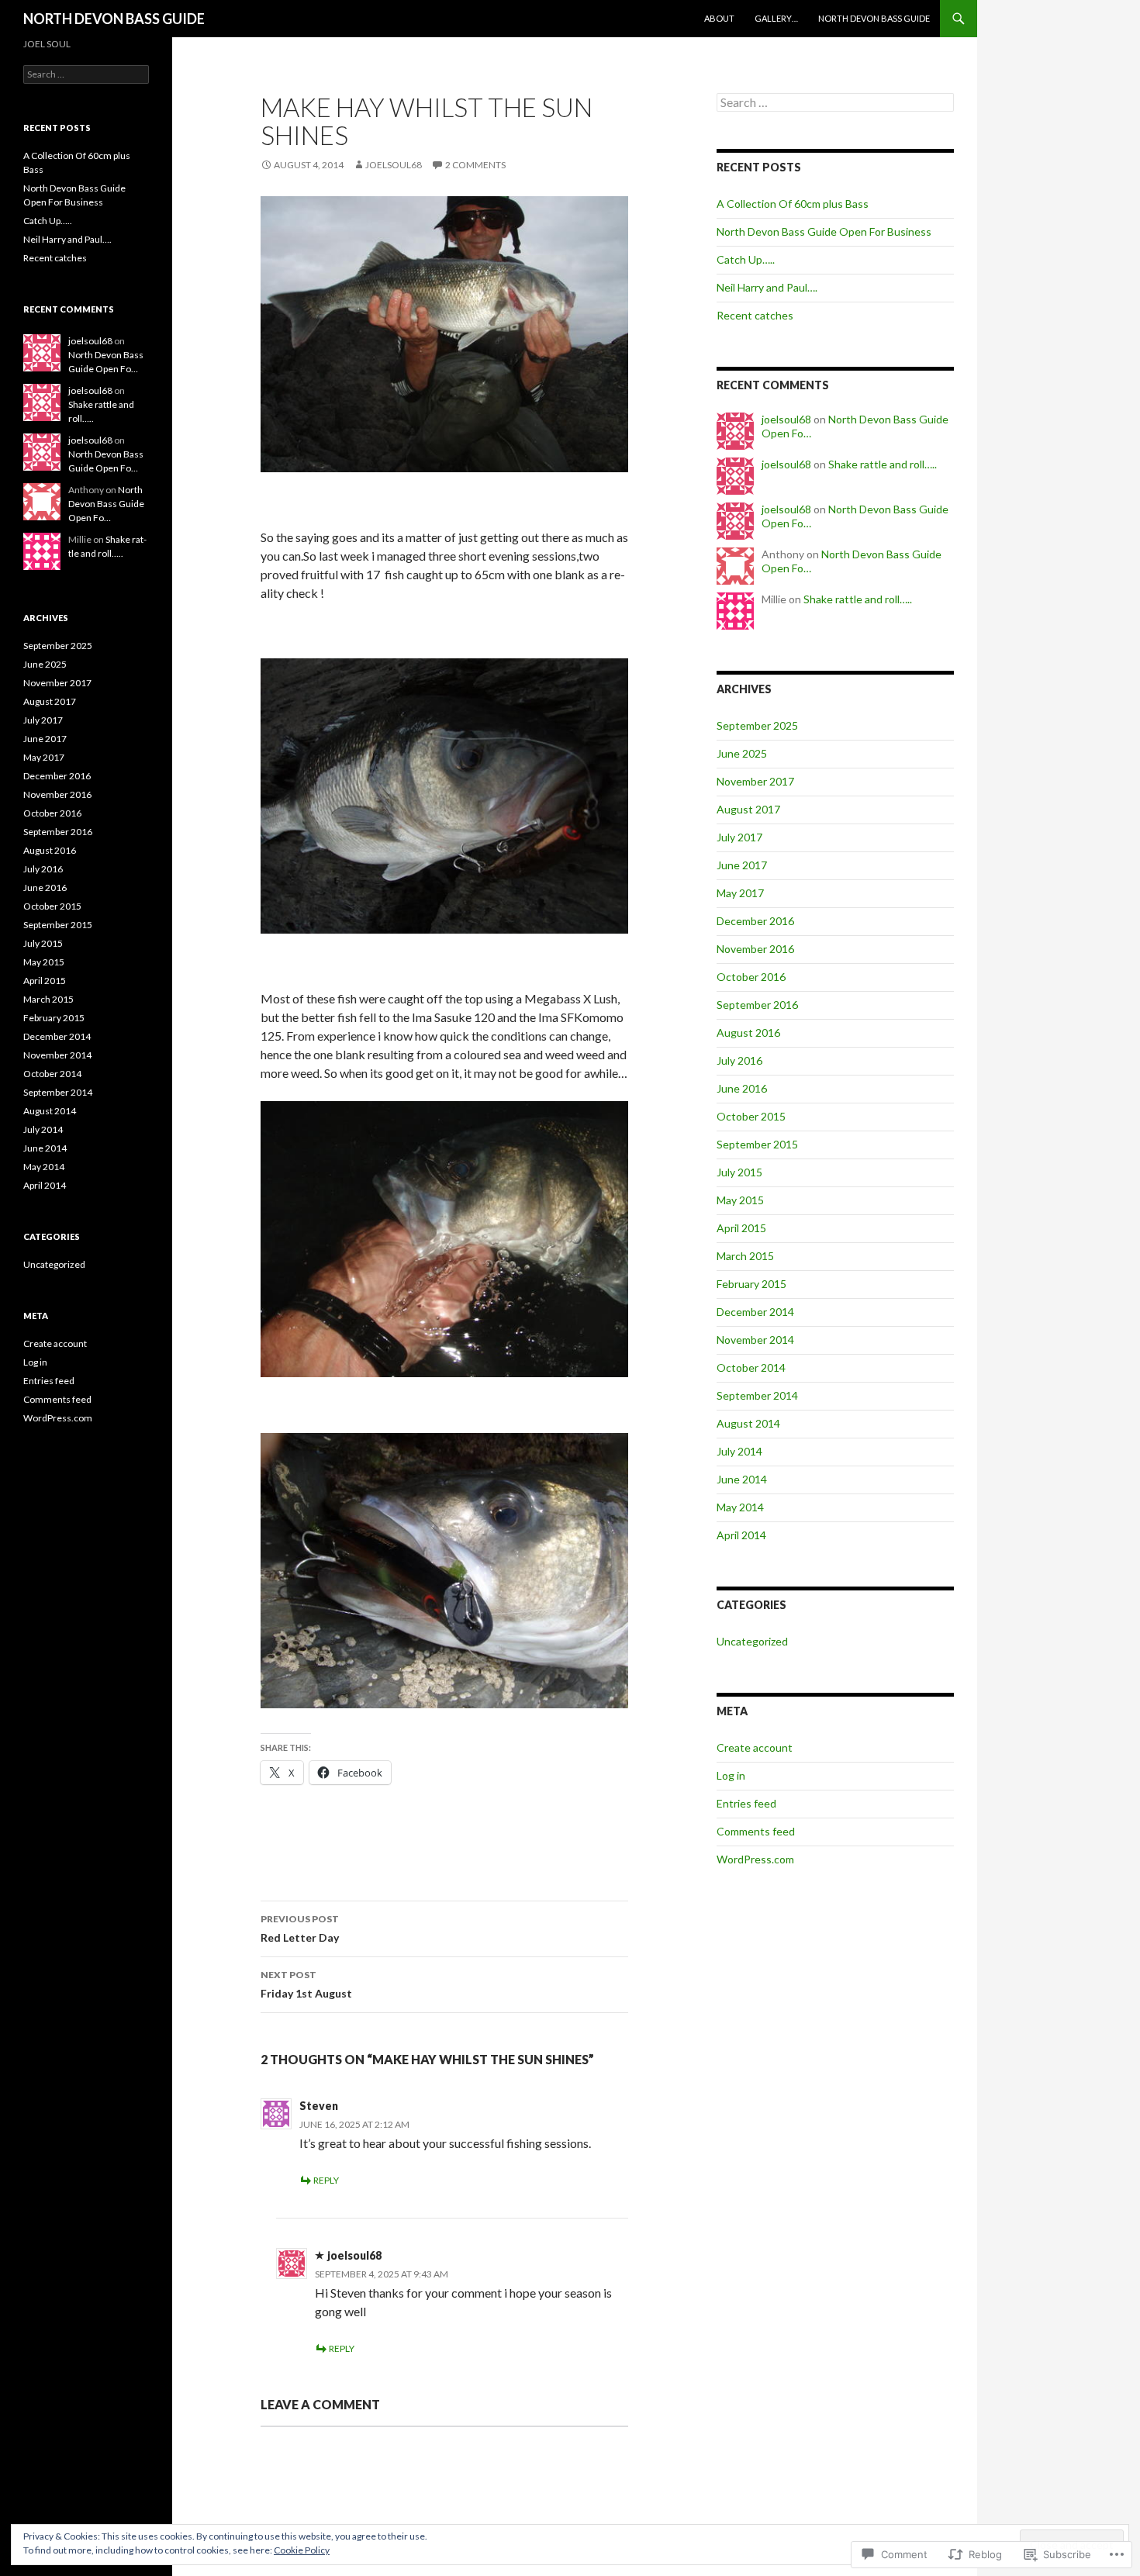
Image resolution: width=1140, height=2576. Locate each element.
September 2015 (757, 1144)
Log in (731, 1775)
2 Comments (475, 165)
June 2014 (742, 1479)
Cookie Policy (302, 2550)
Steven (319, 2106)
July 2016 (739, 1060)
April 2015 (741, 1228)
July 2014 (739, 1451)
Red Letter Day (300, 1929)
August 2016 (748, 1032)
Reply (326, 2180)
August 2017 (748, 809)
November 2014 (755, 1340)
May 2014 (740, 1507)
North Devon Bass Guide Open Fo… (106, 504)
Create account (755, 1747)
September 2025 (757, 725)
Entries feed (746, 1803)
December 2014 (755, 1312)
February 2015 (751, 1284)
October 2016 (751, 977)
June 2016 (742, 1088)
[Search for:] (835, 103)
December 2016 (755, 921)
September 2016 (757, 1005)
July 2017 (739, 837)
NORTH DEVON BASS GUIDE (114, 19)
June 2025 (742, 753)
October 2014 (751, 1367)
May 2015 (740, 1200)
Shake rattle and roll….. (883, 464)
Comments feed (756, 1831)
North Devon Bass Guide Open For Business (824, 231)
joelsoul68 (394, 165)
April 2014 (741, 1535)
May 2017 (740, 893)
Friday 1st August (306, 1984)
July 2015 (739, 1172)
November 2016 (755, 949)
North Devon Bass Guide (874, 18)
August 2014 (748, 1423)
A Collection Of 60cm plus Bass (793, 204)
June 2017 (742, 865)
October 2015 (751, 1116)
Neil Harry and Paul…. (767, 287)
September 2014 (757, 1395)
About (719, 18)
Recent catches (755, 315)
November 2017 (755, 781)
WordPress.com (755, 1859)
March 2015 (745, 1256)
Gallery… (776, 18)
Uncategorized (752, 1641)
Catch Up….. (746, 259)
